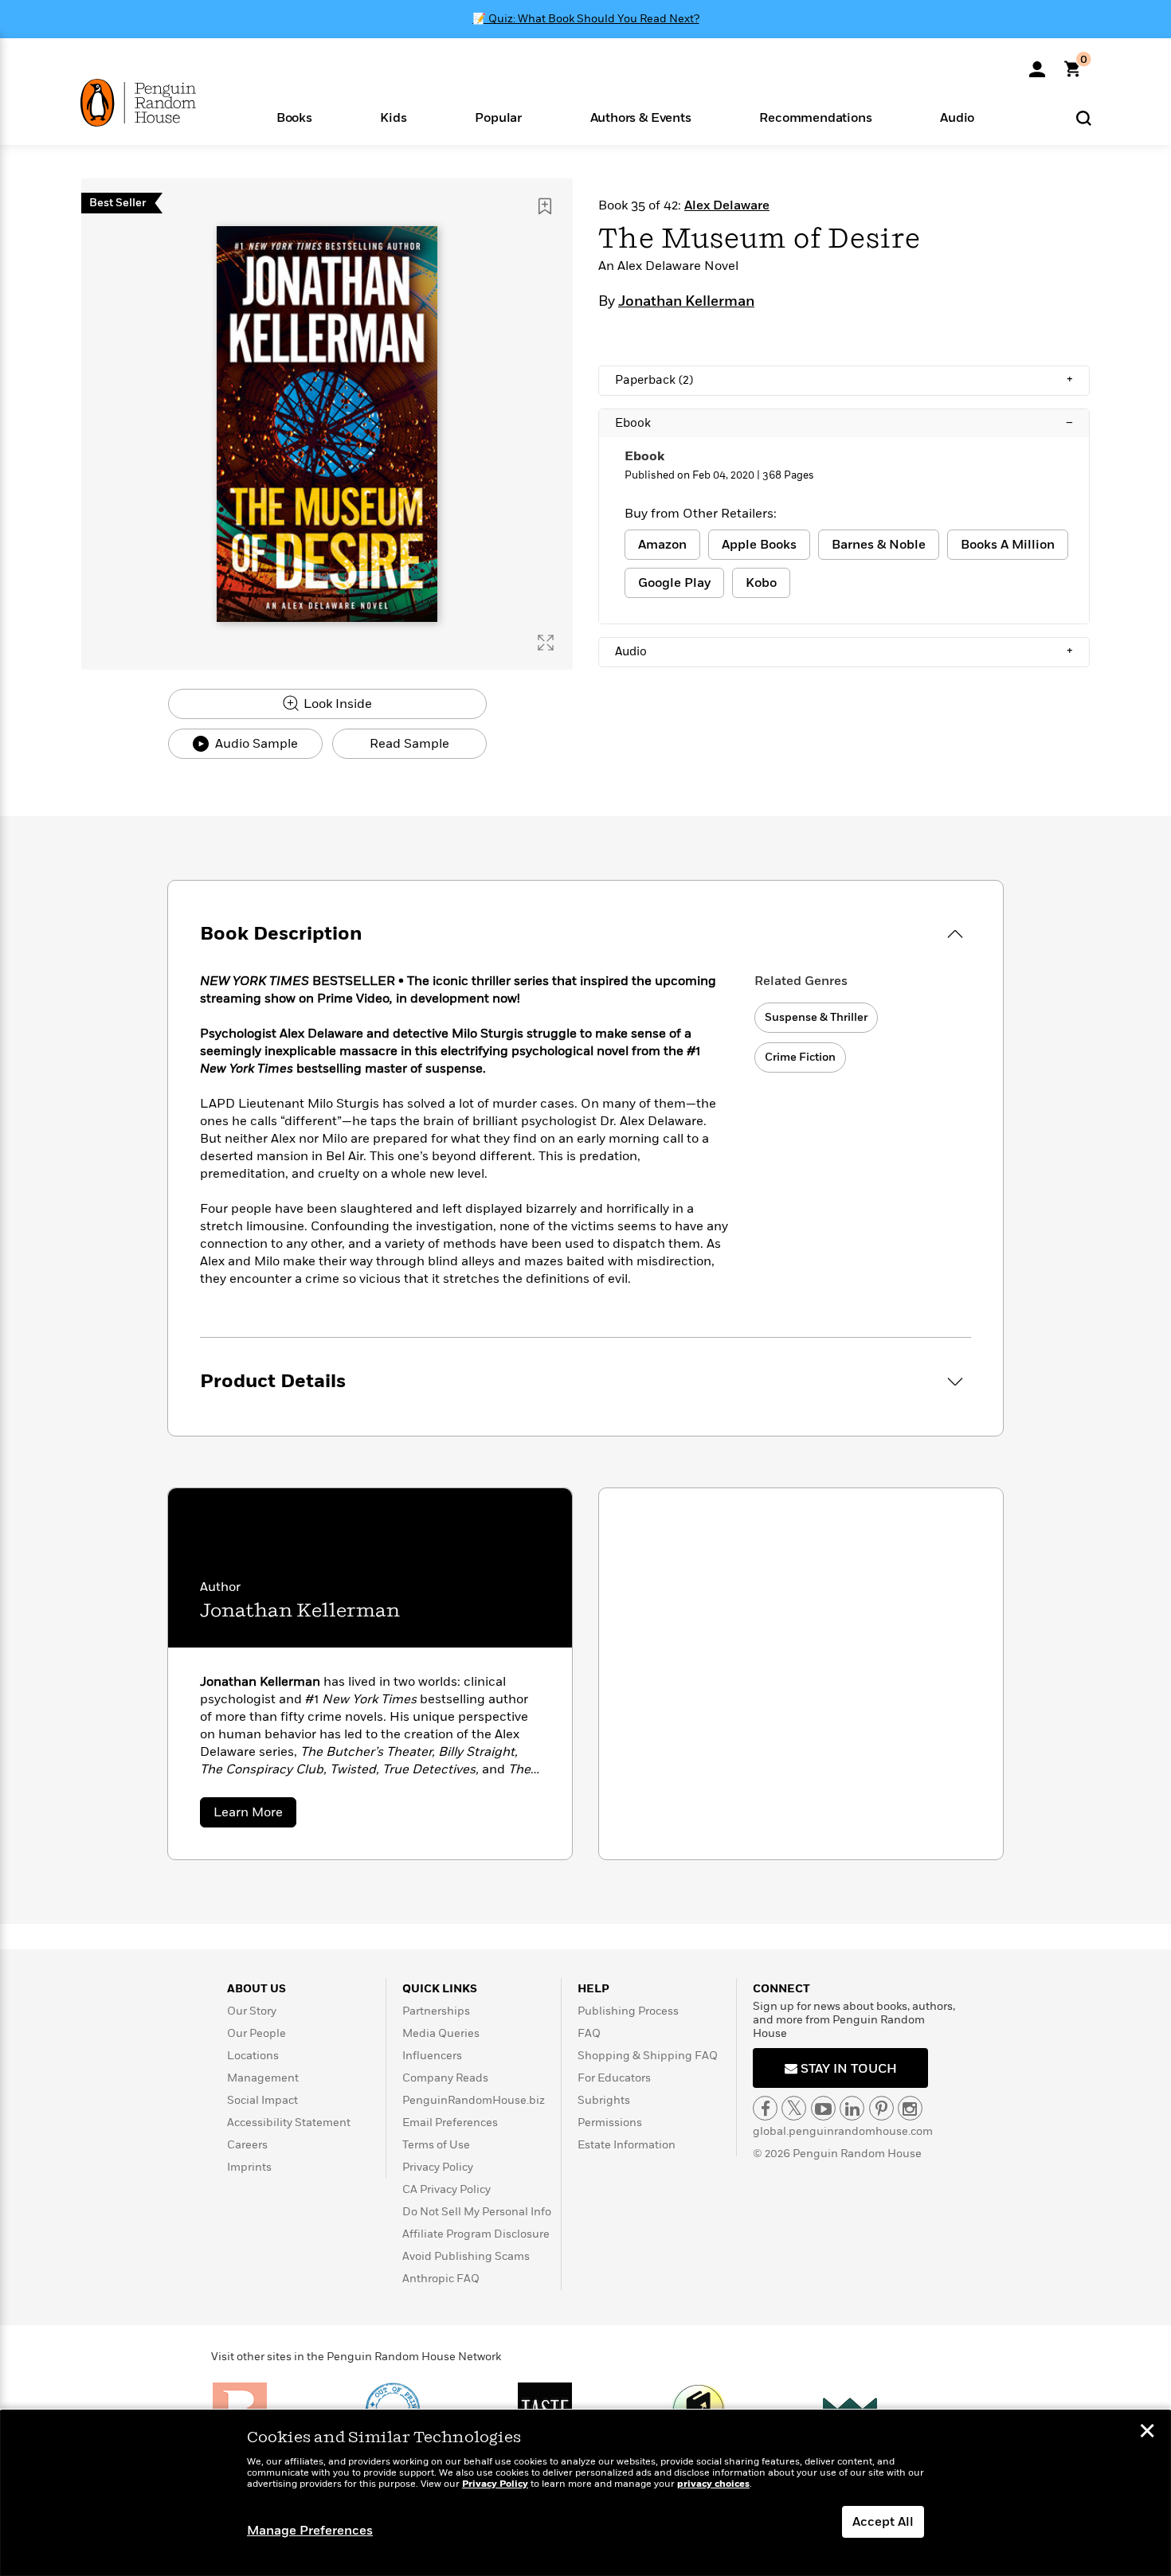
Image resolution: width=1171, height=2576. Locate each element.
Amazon (662, 545)
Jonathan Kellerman (686, 302)
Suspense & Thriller (816, 1017)
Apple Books (759, 545)
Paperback (844, 380)
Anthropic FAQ (441, 2279)
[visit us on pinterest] (881, 2108)
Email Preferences (450, 2123)
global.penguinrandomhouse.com (843, 2131)
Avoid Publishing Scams (466, 2256)
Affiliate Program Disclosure (476, 2234)
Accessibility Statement (289, 2123)
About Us (257, 1989)
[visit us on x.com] (794, 2108)
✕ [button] (1147, 2433)
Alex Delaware (727, 205)
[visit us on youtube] (823, 2108)
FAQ (589, 2033)
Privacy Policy (438, 2167)
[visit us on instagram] (910, 2108)
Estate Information (627, 2145)
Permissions (610, 2123)
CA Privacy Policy (446, 2189)
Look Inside (336, 704)
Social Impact (262, 2100)
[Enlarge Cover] (546, 643)
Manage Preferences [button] (310, 2531)
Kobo (761, 583)
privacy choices (713, 2484)
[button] (294, 117)
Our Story (252, 2011)
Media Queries (441, 2033)
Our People (257, 2033)
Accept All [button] (883, 2522)
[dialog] (585, 2493)
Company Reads (445, 2078)
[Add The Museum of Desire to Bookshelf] (545, 206)
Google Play (674, 583)
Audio (844, 651)
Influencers (432, 2056)
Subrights (604, 2100)
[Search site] (1084, 117)
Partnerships (436, 2011)
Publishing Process (628, 2011)
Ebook (844, 423)
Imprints (249, 2167)
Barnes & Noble (879, 545)
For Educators (614, 2078)
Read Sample (409, 744)
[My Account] (1037, 64)
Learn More (255, 1815)
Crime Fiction (800, 1057)
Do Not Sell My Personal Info (477, 2212)
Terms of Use (436, 2145)
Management (263, 2078)
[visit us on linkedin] (852, 2108)
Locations (253, 2056)
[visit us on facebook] (765, 2108)
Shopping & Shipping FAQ (648, 2056)
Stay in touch (847, 2069)
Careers (247, 2145)
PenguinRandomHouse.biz (474, 2100)
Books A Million (1008, 545)
